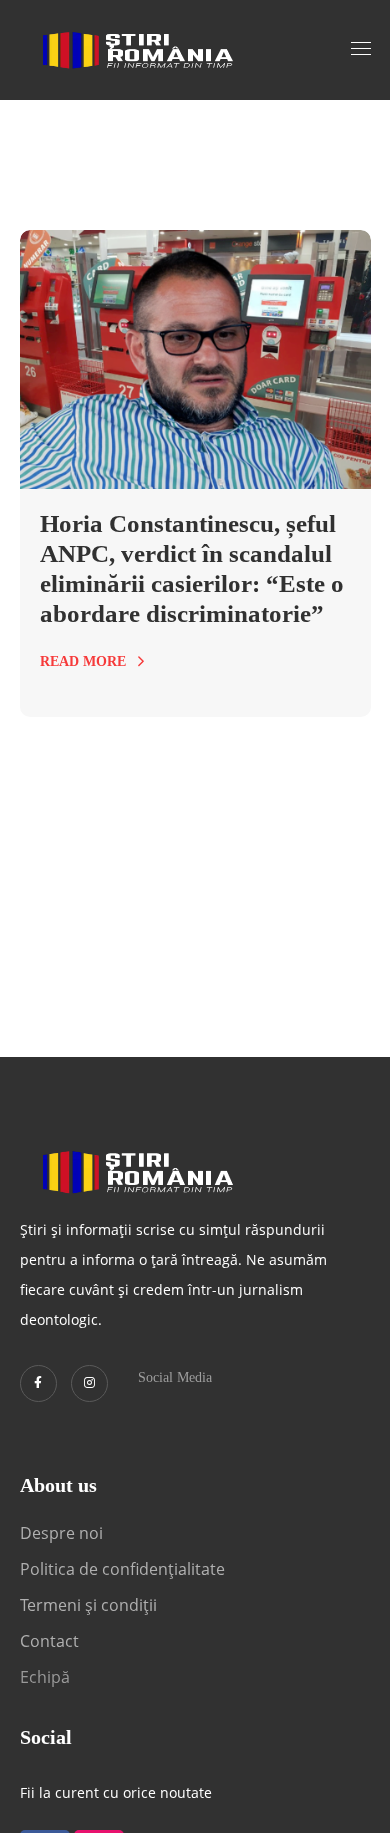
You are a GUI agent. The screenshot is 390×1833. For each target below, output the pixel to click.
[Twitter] (38, 1383)
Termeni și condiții (88, 1605)
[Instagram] (89, 1383)
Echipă (45, 1677)
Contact (51, 1641)
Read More (83, 661)
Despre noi (61, 1533)
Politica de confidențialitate (122, 1569)
